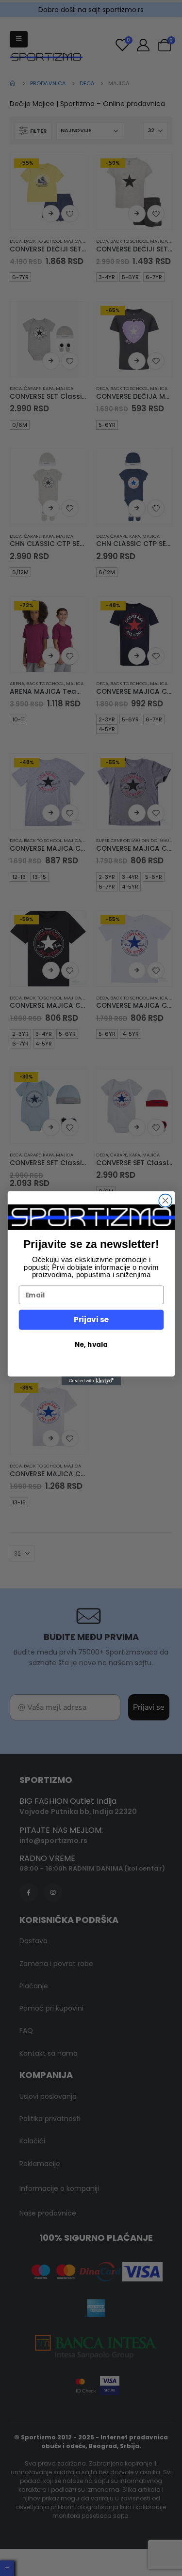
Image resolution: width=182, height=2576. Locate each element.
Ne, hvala (91, 1344)
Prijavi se (91, 1319)
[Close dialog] (165, 1200)
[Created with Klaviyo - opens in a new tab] (91, 1381)
